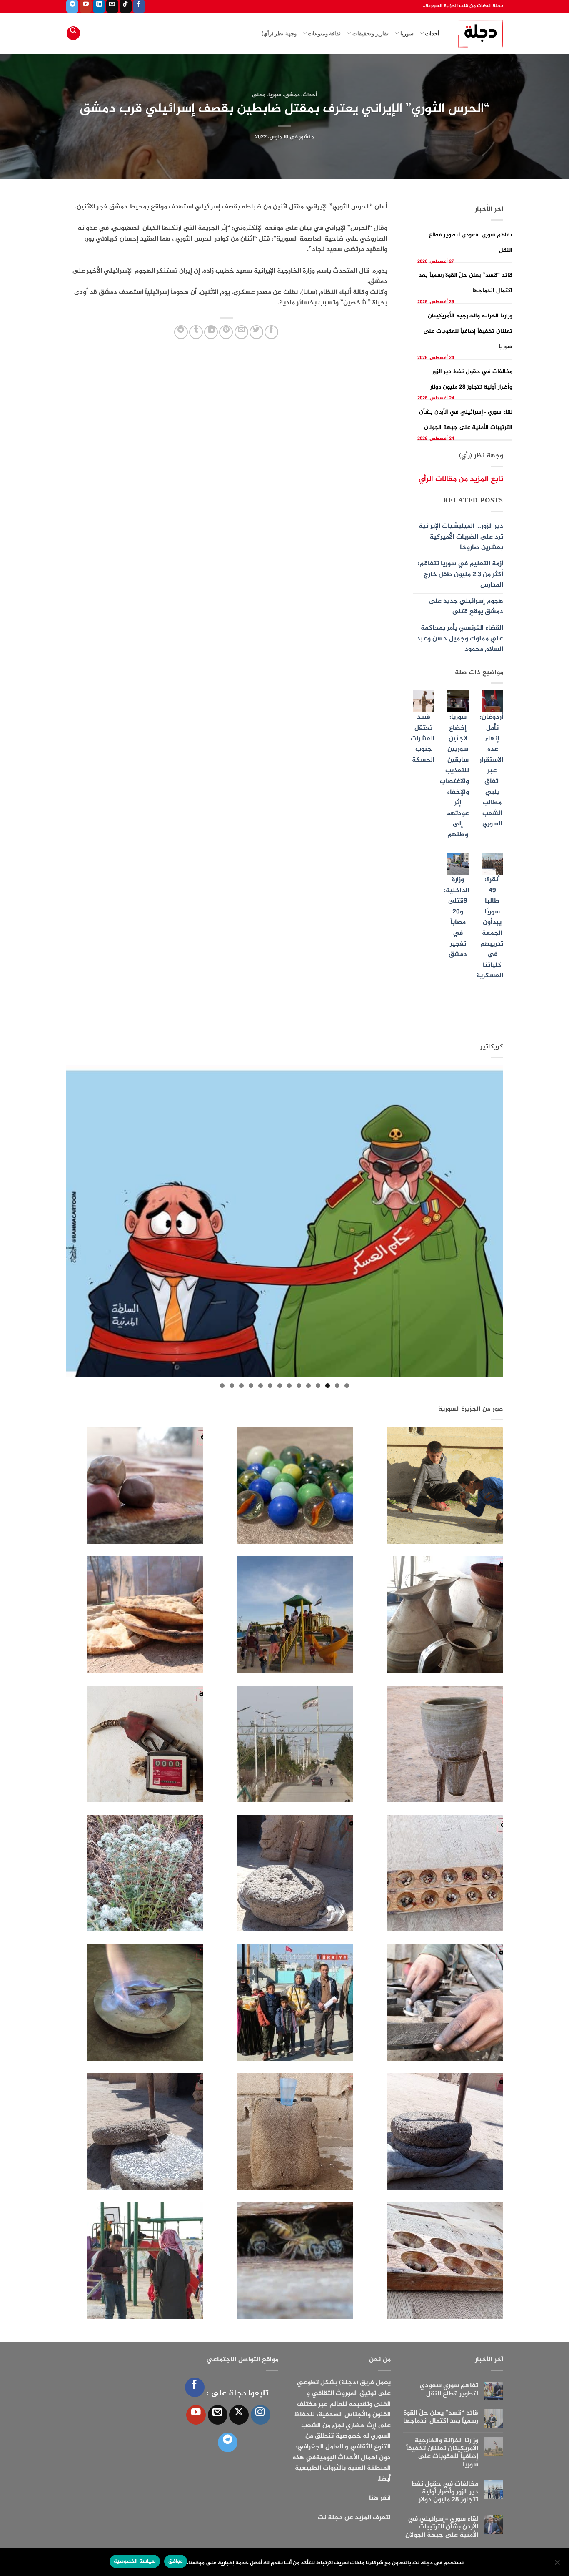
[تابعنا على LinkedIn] (99, 6)
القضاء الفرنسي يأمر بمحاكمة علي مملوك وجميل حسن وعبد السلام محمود (460, 639)
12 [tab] (241, 1386)
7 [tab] (289, 1386)
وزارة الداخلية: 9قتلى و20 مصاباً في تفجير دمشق (457, 917)
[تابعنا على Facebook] (139, 6)
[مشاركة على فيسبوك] (271, 332)
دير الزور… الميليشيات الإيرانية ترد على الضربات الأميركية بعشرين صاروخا (461, 537)
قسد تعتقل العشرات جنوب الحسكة (423, 739)
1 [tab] (347, 1386)
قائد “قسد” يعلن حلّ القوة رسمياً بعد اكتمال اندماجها (441, 2417)
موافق (176, 2561)
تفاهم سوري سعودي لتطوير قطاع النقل (449, 2390)
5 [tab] (308, 1386)
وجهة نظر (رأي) (279, 33)
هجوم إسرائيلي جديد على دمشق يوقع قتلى (466, 607)
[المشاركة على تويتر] (256, 332)
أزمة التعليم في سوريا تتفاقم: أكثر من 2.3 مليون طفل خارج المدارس (460, 574)
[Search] (73, 33)
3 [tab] (328, 1386)
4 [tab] (318, 1386)
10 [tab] (261, 1386)
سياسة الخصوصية (135, 2561)
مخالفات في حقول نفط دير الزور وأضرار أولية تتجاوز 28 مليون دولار (444, 2492)
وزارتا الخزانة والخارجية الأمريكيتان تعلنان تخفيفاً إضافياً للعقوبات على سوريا (468, 331)
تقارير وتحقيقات (371, 33)
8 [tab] (280, 1386)
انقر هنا (380, 2498)
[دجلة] (478, 33)
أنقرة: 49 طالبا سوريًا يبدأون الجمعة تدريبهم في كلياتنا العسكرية (490, 928)
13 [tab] (232, 1386)
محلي (259, 95)
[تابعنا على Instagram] (261, 2415)
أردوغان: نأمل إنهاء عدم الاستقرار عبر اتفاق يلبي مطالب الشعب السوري (491, 771)
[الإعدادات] (558, 2565)
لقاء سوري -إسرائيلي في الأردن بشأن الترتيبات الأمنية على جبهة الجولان (442, 2527)
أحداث (432, 33)
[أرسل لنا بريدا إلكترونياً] (112, 6)
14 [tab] (222, 1386)
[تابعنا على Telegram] (72, 6)
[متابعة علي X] (239, 2415)
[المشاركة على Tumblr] (196, 332)
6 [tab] (299, 1386)
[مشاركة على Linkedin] (211, 332)
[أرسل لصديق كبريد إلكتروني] (241, 332)
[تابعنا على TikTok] (126, 6)
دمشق (292, 95)
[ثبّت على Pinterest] (226, 332)
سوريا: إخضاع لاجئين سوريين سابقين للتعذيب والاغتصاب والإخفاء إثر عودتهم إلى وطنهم (454, 776)
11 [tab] (251, 1386)
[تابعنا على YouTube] (86, 6)
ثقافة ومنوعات (324, 33)
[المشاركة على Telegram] (181, 332)
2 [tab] (337, 1386)
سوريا (407, 33)
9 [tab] (270, 1386)
